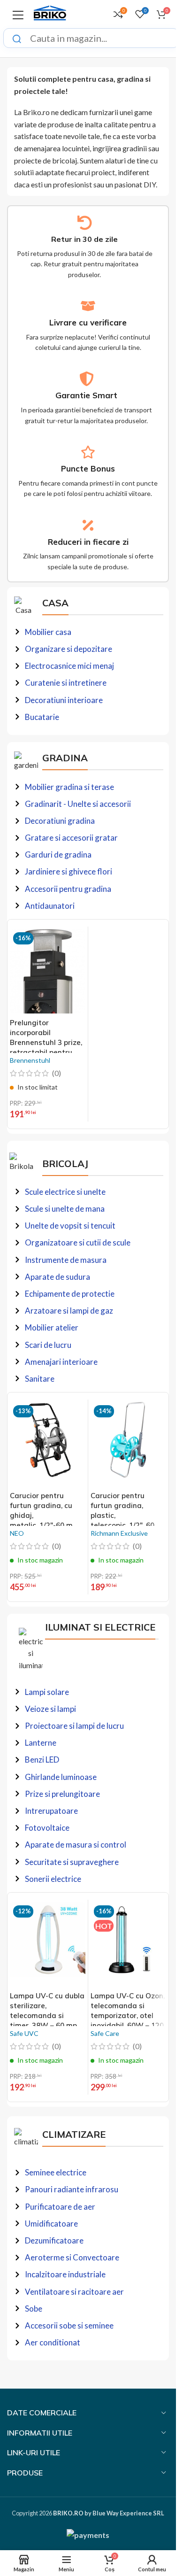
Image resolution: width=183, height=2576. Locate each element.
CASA (55, 603)
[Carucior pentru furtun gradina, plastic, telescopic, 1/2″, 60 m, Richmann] (128, 1444)
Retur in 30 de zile (84, 239)
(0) (57, 1073)
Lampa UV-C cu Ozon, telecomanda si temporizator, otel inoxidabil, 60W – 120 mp (128, 2015)
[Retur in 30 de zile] (85, 223)
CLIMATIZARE (74, 2134)
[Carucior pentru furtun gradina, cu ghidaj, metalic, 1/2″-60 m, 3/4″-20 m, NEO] (48, 1444)
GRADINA (65, 758)
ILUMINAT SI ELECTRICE (100, 1627)
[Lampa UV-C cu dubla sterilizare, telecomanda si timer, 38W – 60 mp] (48, 1944)
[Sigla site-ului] (50, 13)
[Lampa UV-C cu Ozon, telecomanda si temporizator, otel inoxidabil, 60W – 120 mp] (128, 1944)
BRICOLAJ (65, 1164)
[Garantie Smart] (87, 379)
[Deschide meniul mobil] (18, 14)
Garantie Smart (86, 395)
